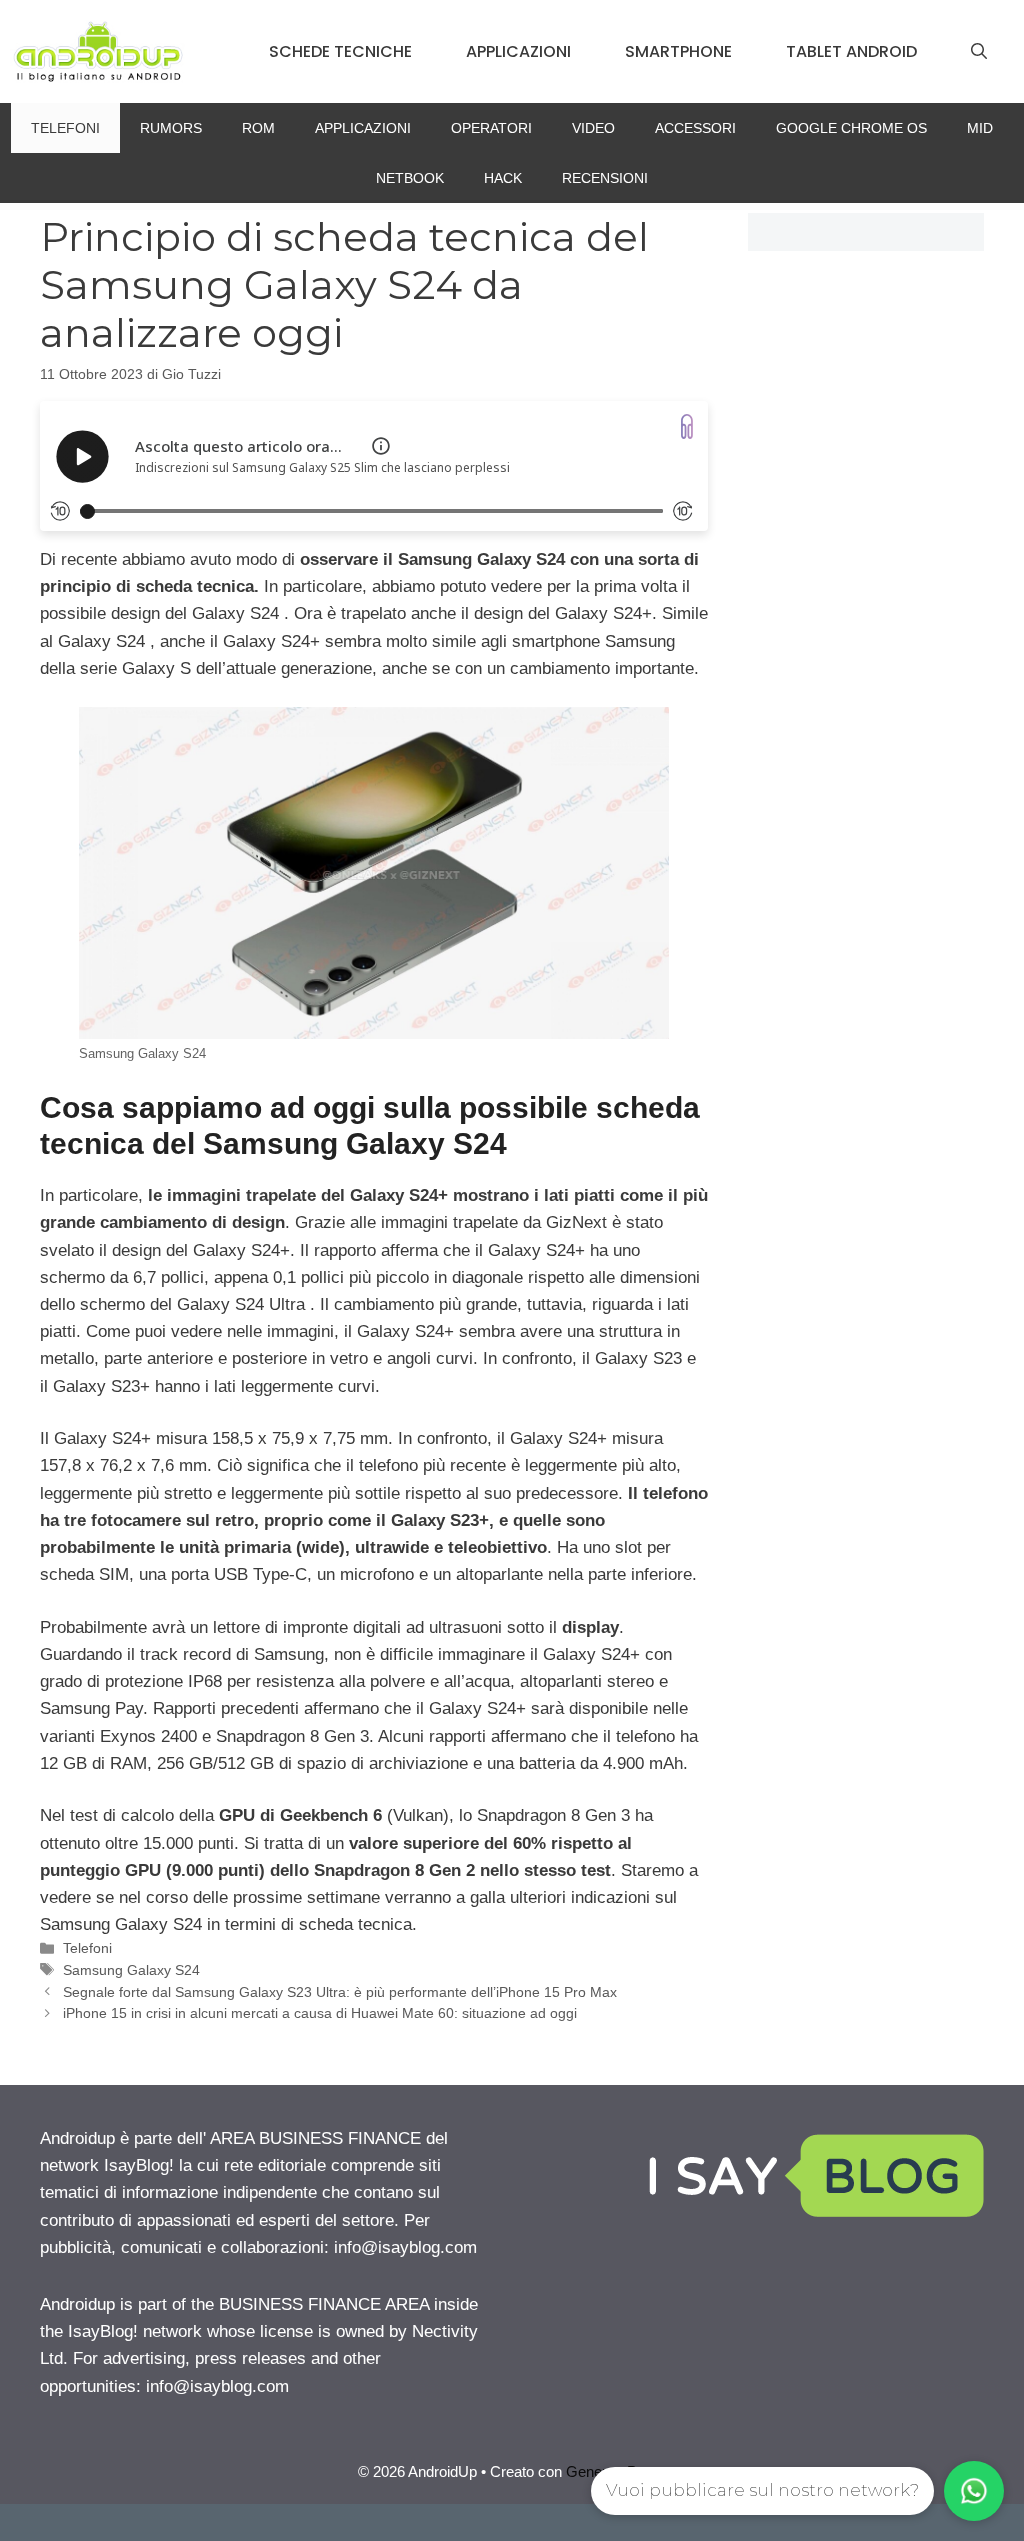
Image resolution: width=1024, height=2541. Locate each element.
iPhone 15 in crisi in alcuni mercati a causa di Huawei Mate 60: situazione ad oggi (320, 2013)
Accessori (695, 128)
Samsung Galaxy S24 (131, 1970)
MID (980, 128)
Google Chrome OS (851, 128)
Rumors (171, 128)
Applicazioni (518, 51)
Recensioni (605, 178)
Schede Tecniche (340, 51)
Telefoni (65, 128)
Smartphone (678, 51)
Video (593, 128)
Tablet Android (851, 51)
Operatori (491, 128)
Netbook (410, 178)
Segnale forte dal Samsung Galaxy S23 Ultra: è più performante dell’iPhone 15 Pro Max (340, 1992)
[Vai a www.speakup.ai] (687, 426)
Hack (503, 178)
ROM (258, 128)
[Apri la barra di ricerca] (979, 52)
